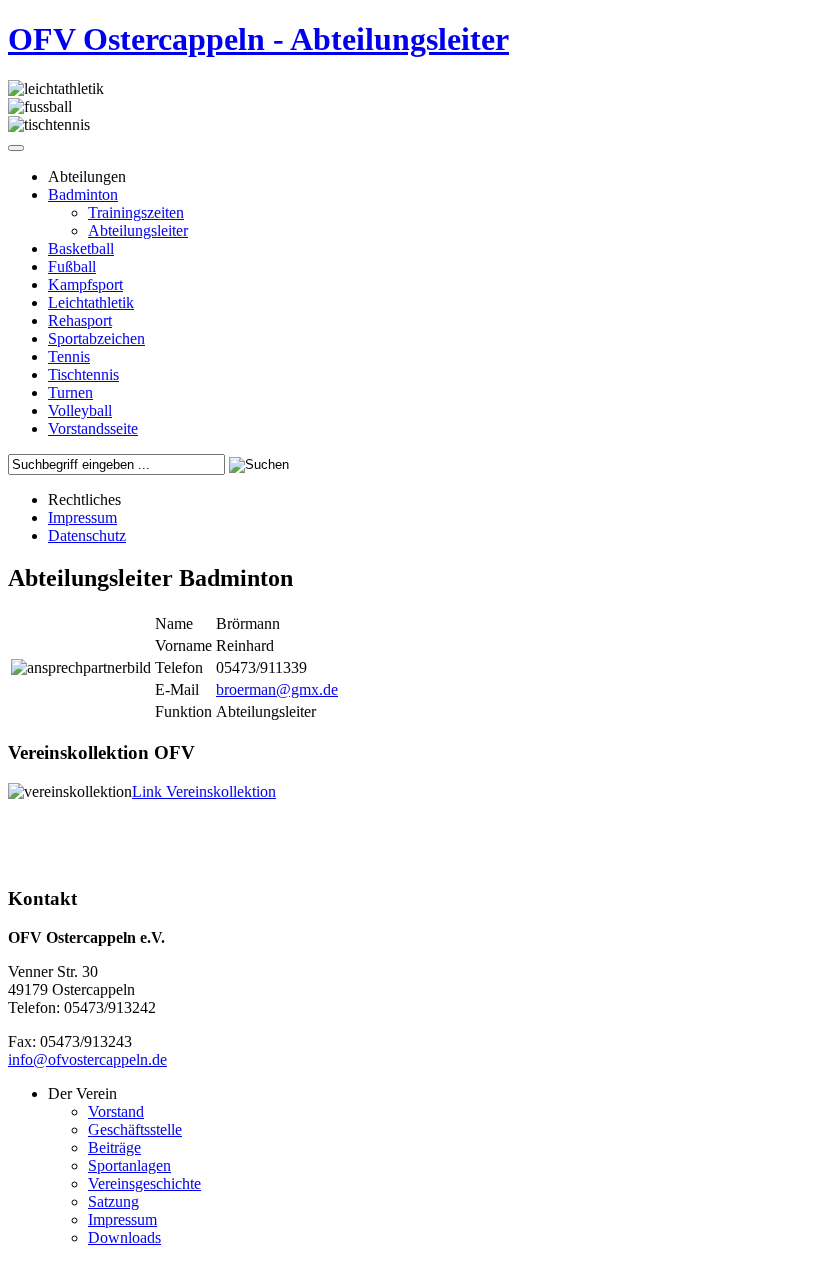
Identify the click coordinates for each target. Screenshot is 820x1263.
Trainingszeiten (136, 212)
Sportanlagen (129, 1165)
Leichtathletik (91, 302)
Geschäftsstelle (135, 1129)
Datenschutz (87, 535)
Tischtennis (83, 374)
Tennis (69, 356)
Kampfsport (85, 284)
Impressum (82, 517)
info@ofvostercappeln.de (87, 1059)
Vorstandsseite (93, 428)
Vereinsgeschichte (144, 1183)
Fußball (72, 266)
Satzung (113, 1201)
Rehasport (80, 320)
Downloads (124, 1237)
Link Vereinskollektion (204, 791)
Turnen (70, 392)
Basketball (81, 248)
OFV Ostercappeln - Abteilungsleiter (258, 39)
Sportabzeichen (96, 338)
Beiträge (114, 1147)
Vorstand (116, 1111)
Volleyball (80, 410)
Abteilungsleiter (138, 230)
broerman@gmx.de (277, 689)
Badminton (83, 194)
